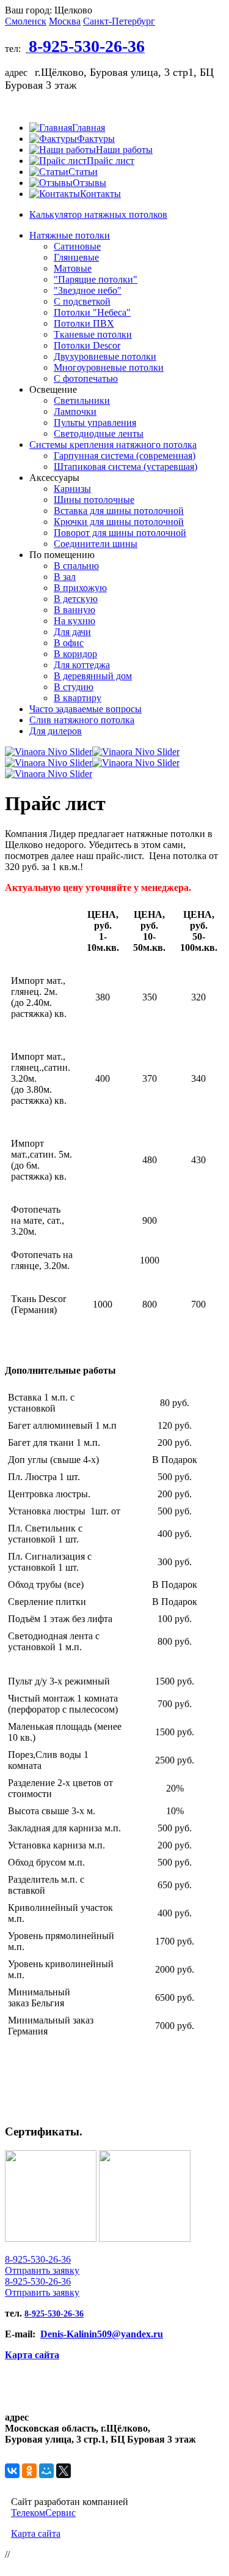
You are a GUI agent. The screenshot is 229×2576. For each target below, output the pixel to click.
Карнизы (72, 489)
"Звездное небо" (88, 290)
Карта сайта (32, 2355)
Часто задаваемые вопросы (85, 709)
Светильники (82, 400)
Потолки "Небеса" (92, 312)
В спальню (76, 566)
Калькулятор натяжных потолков (98, 214)
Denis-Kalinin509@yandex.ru (102, 2334)
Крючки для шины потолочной (119, 522)
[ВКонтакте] (12, 2471)
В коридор (75, 654)
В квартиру (78, 698)
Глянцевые (76, 257)
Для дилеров (56, 731)
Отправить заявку (42, 2270)
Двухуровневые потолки (105, 356)
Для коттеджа (82, 665)
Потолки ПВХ (84, 323)
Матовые (73, 268)
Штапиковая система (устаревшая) (125, 467)
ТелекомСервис (43, 2513)
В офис (69, 643)
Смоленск (26, 21)
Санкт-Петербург (119, 21)
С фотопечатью (86, 378)
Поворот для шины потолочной (120, 533)
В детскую (76, 599)
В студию (74, 687)
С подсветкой (82, 301)
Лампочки (75, 411)
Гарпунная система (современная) (125, 456)
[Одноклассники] (29, 2471)
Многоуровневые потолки (109, 367)
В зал (65, 577)
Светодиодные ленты (99, 434)
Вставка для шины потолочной (119, 511)
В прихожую (80, 588)
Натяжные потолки (70, 235)
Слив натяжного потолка (82, 720)
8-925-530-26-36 (38, 2259)
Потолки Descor (87, 345)
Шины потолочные (94, 500)
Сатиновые (77, 246)
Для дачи (72, 632)
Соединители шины (96, 544)
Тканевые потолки (93, 334)
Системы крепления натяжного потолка (113, 445)
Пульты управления (95, 423)
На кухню (75, 621)
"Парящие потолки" (96, 279)
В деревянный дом (93, 676)
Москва (65, 21)
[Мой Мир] (46, 2471)
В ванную (75, 610)
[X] (64, 2471)
